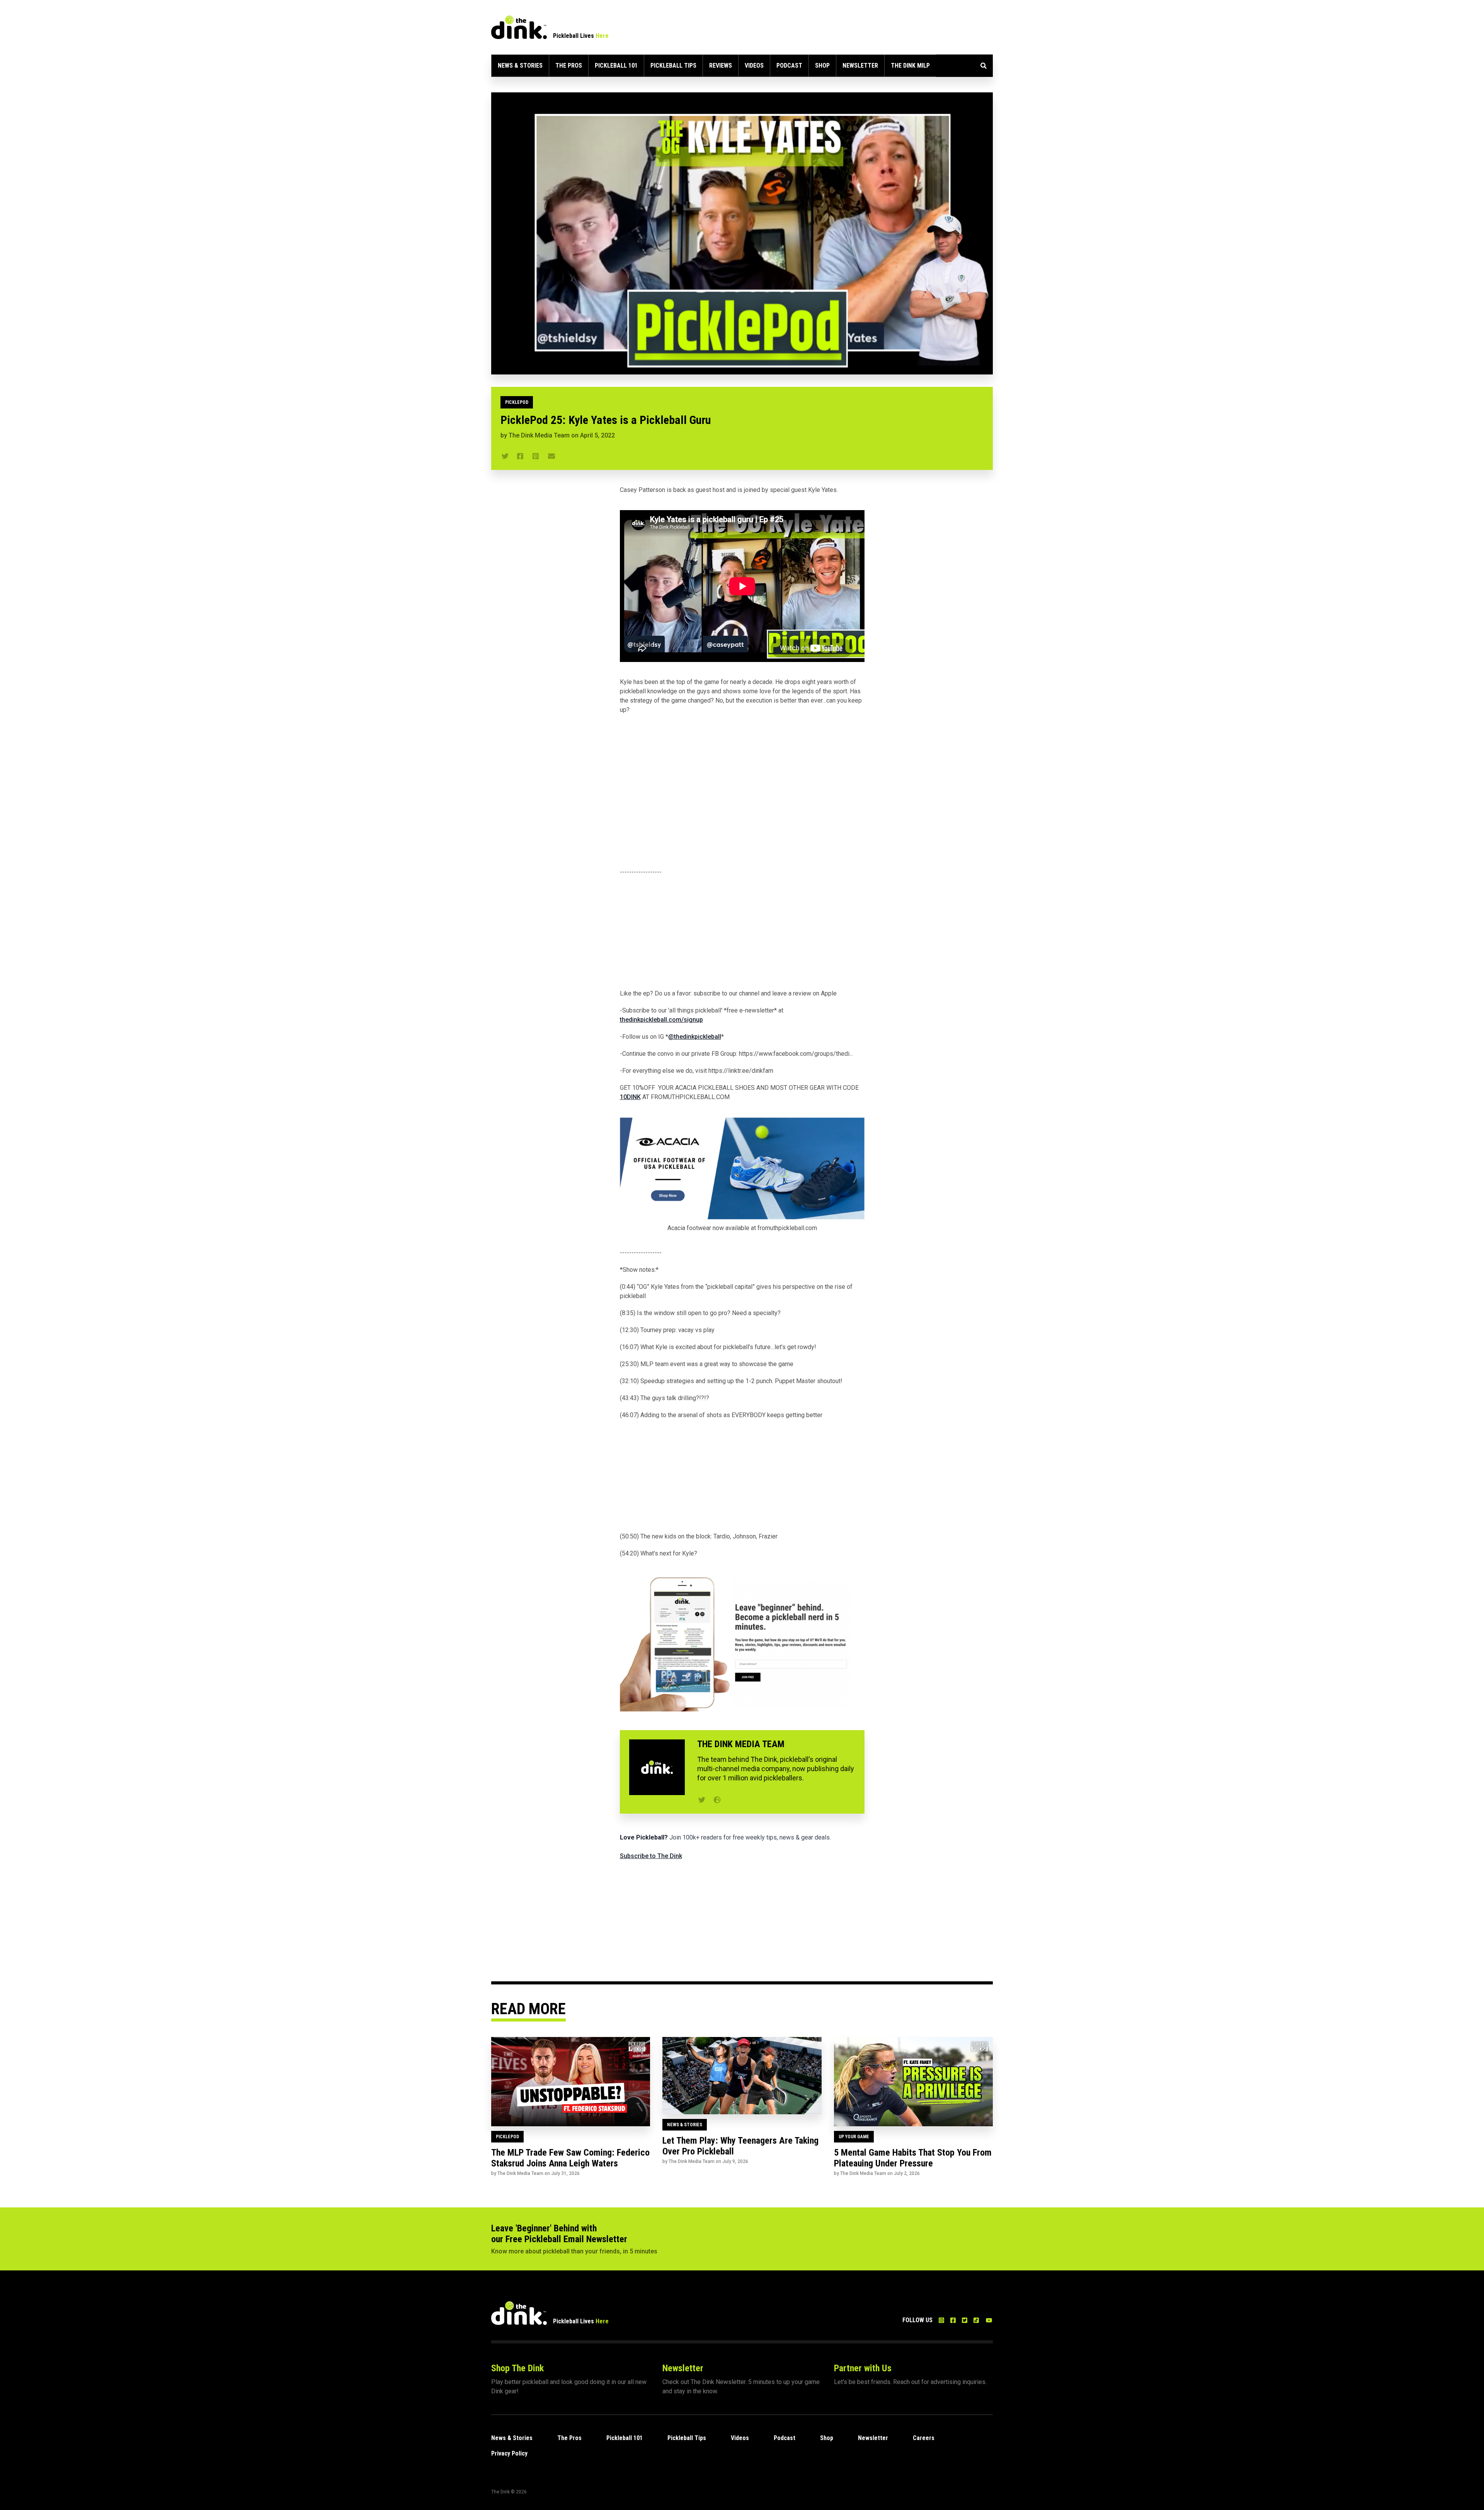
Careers (924, 2438)
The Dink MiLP (910, 66)
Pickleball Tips (673, 66)
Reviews (721, 66)
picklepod (517, 402)
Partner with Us (863, 2368)
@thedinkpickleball (695, 1037)
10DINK (630, 1097)
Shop (822, 66)
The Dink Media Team (539, 435)
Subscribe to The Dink (651, 1856)
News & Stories (520, 66)
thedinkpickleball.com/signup (661, 1020)
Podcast (789, 66)
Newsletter (860, 66)
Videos (754, 66)
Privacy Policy (509, 2453)
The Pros (569, 66)
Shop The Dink (517, 2368)
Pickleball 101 (616, 66)
